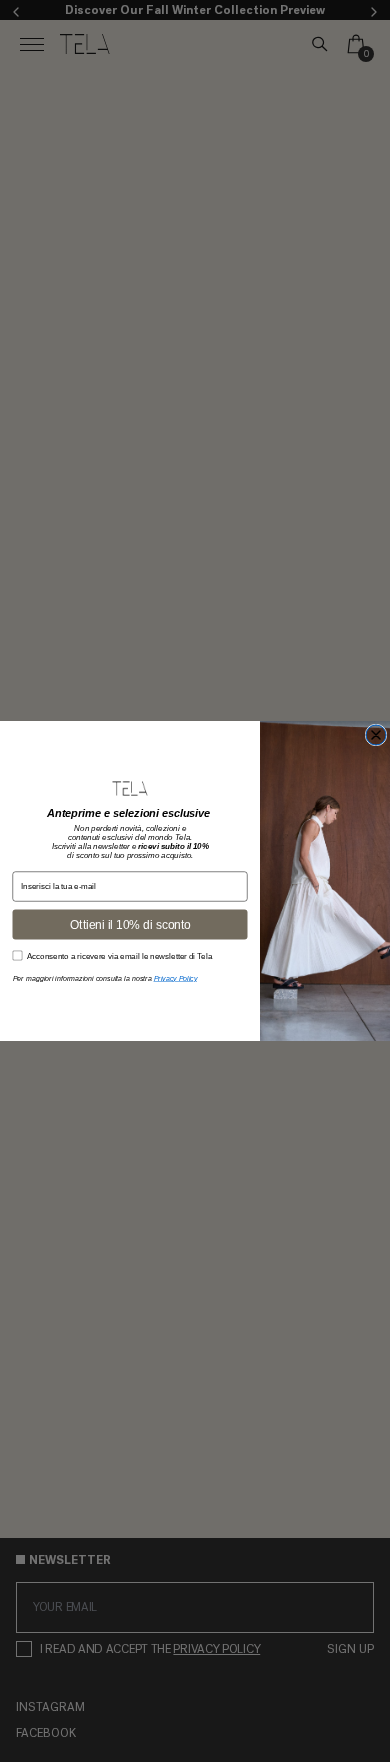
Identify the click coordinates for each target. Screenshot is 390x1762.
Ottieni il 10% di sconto (130, 924)
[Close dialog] (376, 735)
